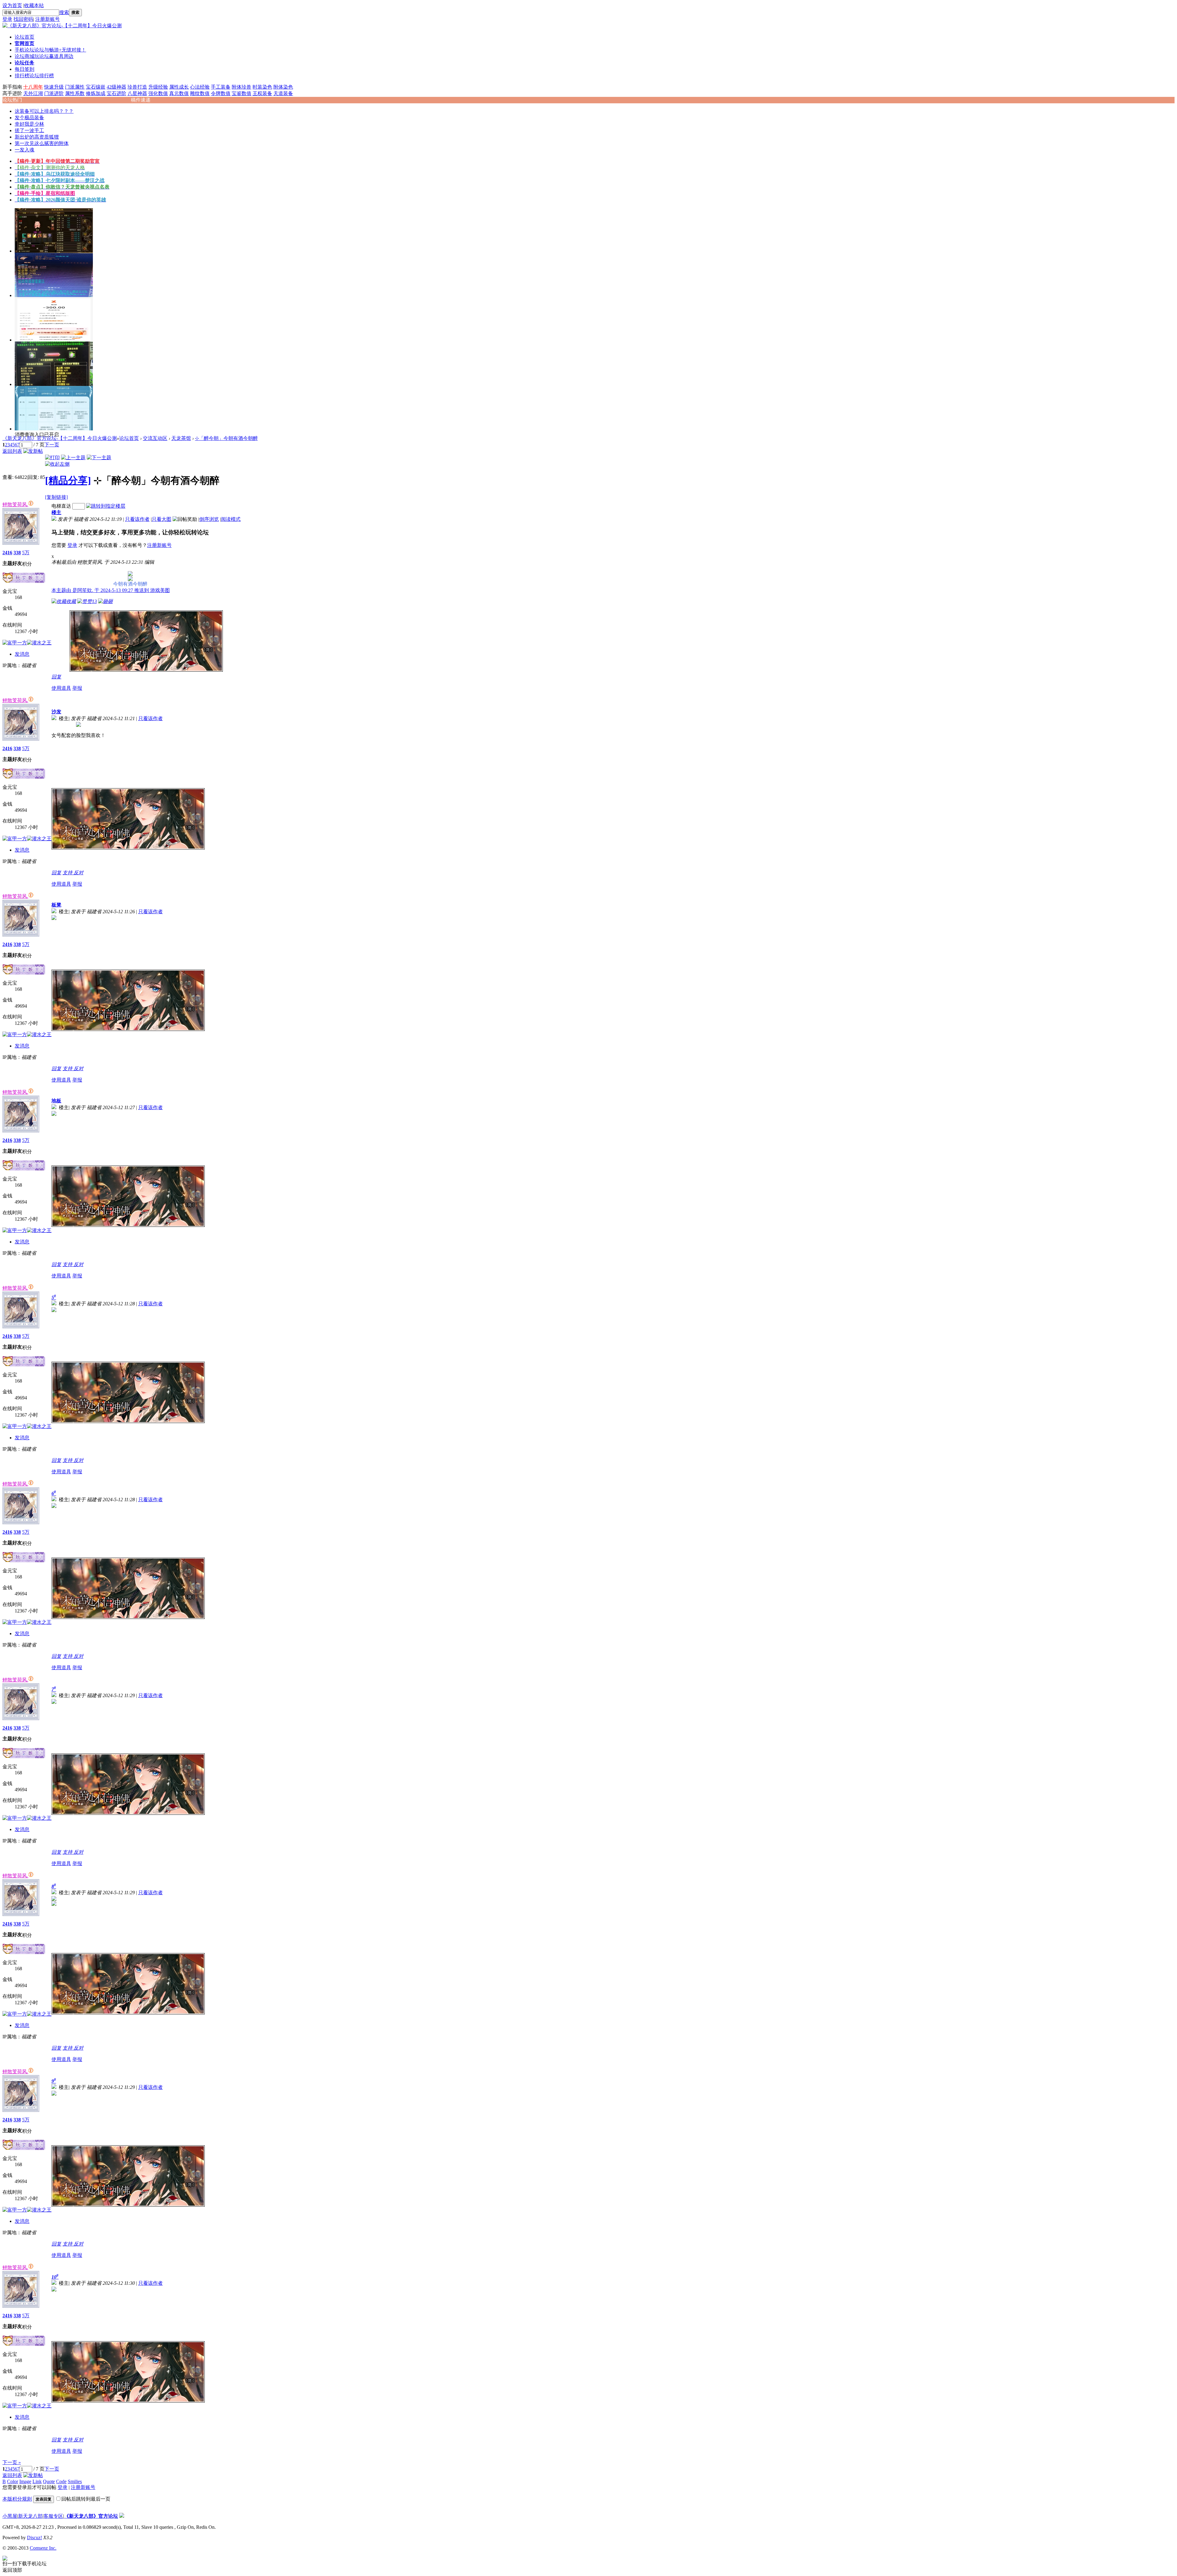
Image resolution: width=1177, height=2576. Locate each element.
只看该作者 (137, 519)
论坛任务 (25, 63)
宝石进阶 (116, 93)
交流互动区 (155, 438)
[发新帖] (33, 451)
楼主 (56, 512)
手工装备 (221, 87)
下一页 (52, 445)
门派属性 (75, 87)
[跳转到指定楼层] (106, 506)
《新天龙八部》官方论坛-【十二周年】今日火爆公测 (60, 438)
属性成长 (179, 87)
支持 (68, 873)
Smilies (75, 2481)
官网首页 (25, 43)
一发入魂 (25, 150)
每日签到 (25, 69)
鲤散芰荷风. (15, 504)
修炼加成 (96, 93)
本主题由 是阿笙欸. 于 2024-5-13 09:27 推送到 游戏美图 (111, 590)
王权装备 (262, 93)
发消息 (22, 654)
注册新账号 (48, 19)
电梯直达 (61, 506)
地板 (56, 1101)
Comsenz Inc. (43, 2548)
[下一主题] (99, 458)
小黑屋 (10, 2516)
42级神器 (116, 87)
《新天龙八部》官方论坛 (91, 2516)
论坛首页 (25, 37)
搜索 (64, 12)
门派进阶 (54, 93)
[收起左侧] (57, 464)
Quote (49, 2481)
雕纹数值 (200, 93)
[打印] (52, 458)
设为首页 (12, 5)
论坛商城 (44, 56)
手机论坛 (50, 50)
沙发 (56, 712)
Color (13, 2481)
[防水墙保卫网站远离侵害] (122, 2516)
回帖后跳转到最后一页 (86, 2499)
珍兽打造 (137, 87)
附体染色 (283, 87)
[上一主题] (73, 458)
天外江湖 (33, 93)
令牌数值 (221, 93)
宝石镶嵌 (96, 87)
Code (61, 2481)
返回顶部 (12, 2570)
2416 (7, 553)
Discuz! (34, 2538)
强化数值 (158, 93)
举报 (77, 688)
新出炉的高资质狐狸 (37, 137)
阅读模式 (231, 519)
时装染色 (262, 87)
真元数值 (179, 93)
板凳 (56, 905)
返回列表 (12, 451)
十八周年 (33, 87)
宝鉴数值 (242, 93)
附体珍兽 (242, 87)
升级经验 (158, 87)
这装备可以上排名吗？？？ (44, 111)
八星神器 (137, 93)
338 (17, 553)
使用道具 (61, 688)
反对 (78, 873)
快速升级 (54, 87)
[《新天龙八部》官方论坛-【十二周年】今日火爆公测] (62, 26)
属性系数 (75, 93)
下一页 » (12, 2462)
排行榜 (34, 76)
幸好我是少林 (29, 124)
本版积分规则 (17, 2499)
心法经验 (200, 87)
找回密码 (23, 19)
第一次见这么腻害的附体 (42, 143)
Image (25, 2481)
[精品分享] (68, 480)
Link (37, 2481)
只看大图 (162, 519)
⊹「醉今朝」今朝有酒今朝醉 (226, 438)
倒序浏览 (209, 519)
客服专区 (53, 2516)
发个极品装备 (29, 118)
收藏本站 (34, 5)
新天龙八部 (30, 2516)
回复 (56, 677)
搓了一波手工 (29, 130)
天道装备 (283, 93)
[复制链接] (56, 497)
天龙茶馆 (181, 438)
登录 (7, 19)
